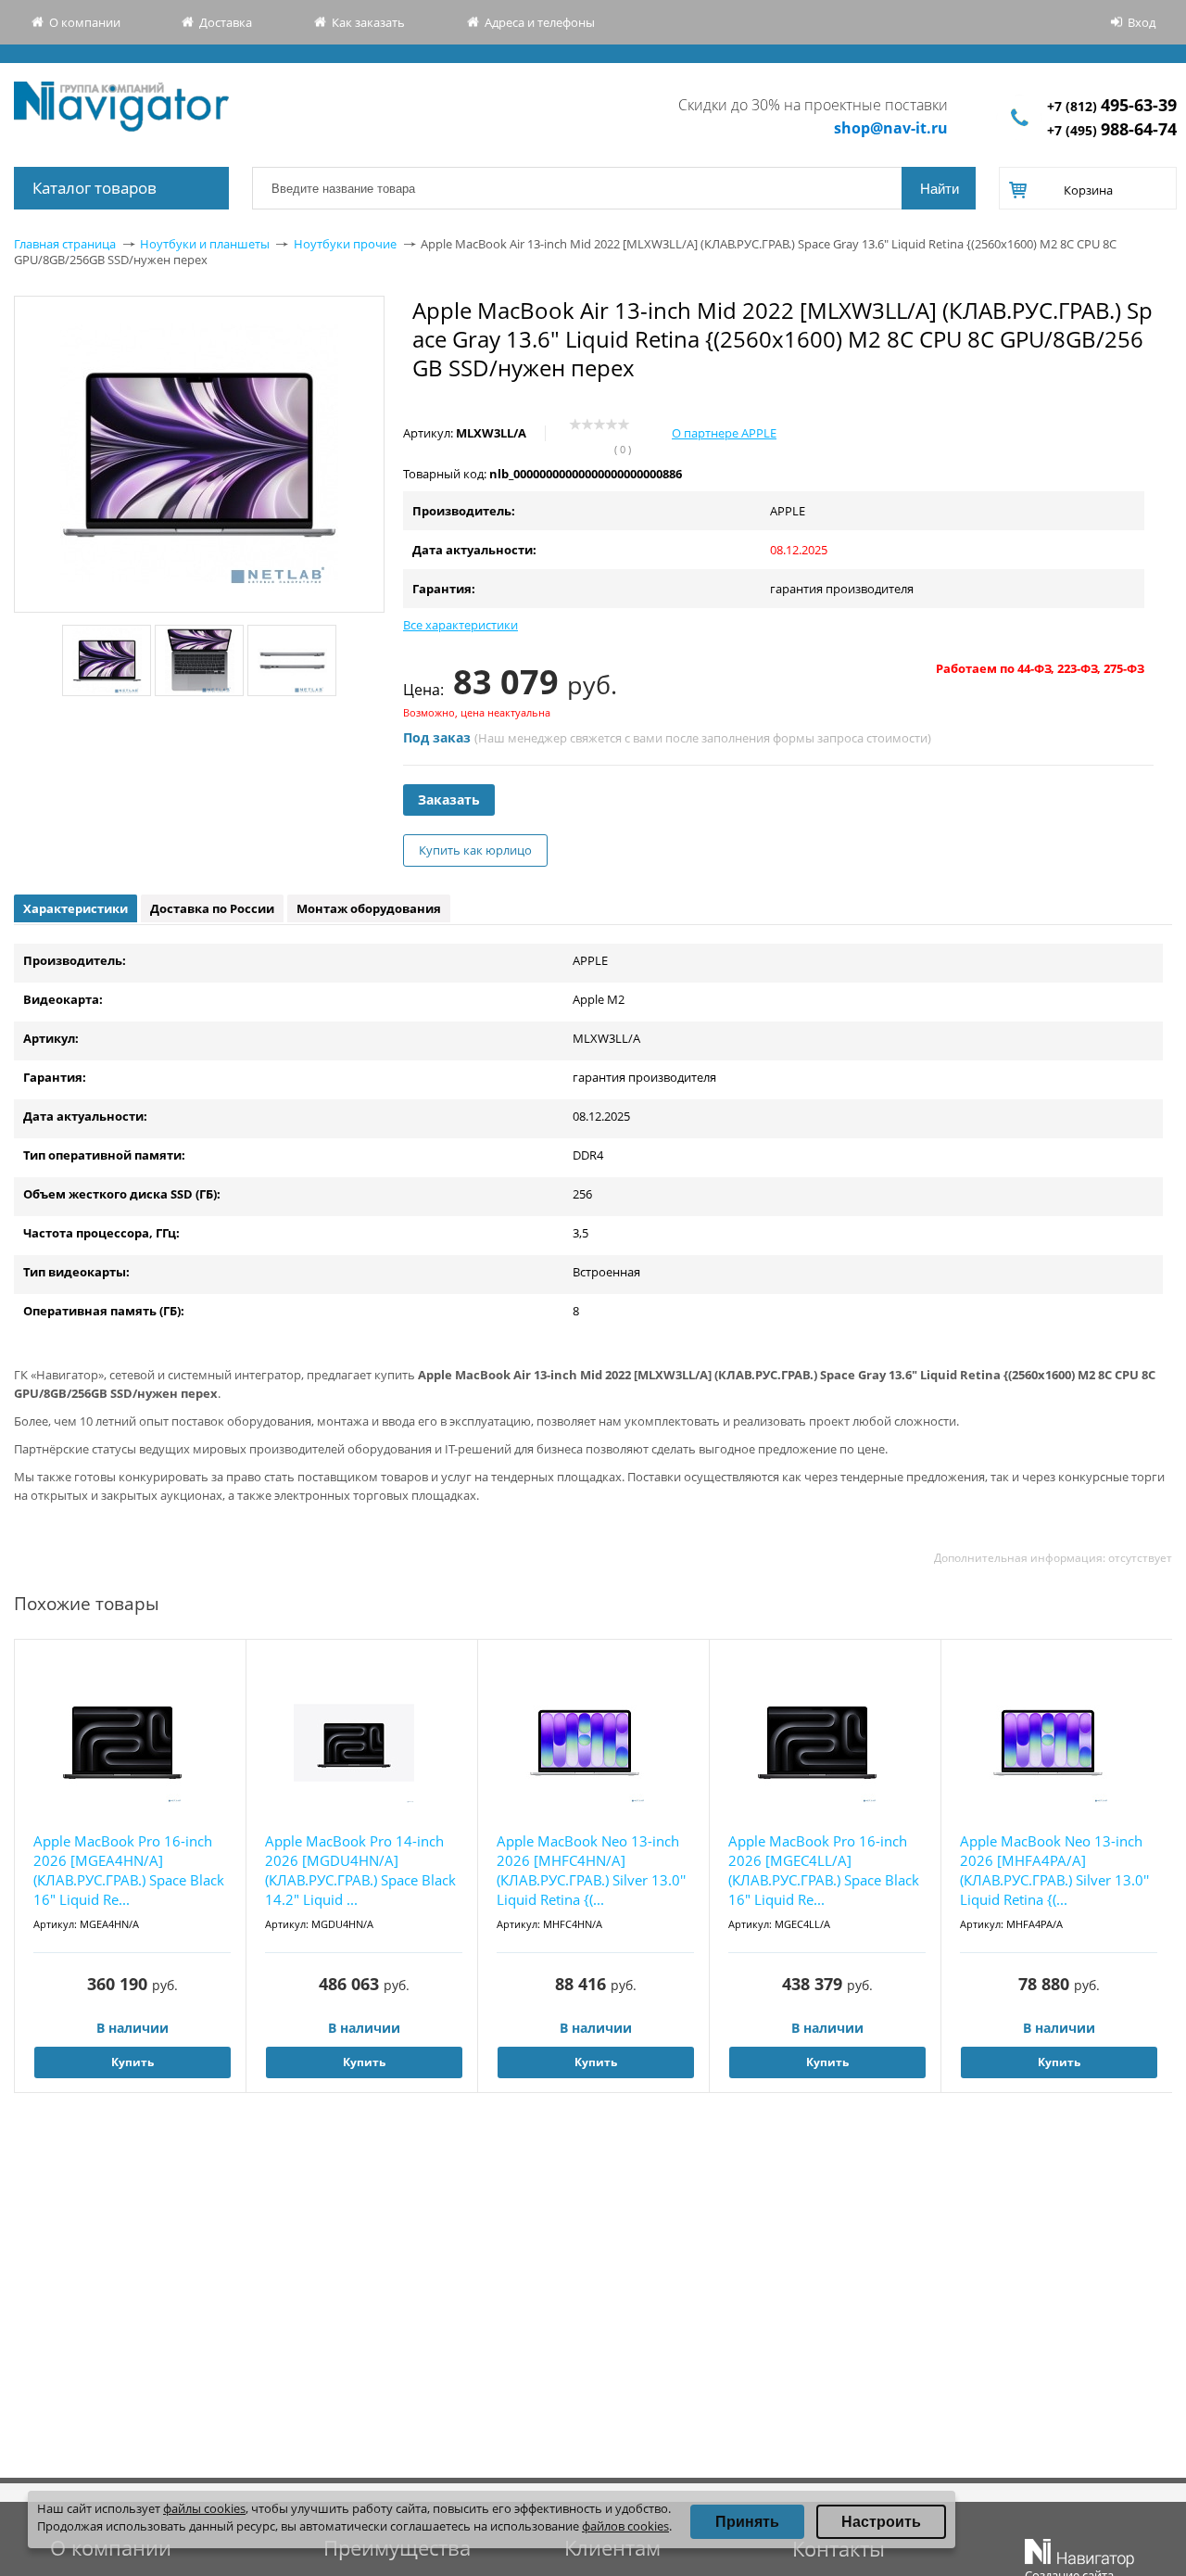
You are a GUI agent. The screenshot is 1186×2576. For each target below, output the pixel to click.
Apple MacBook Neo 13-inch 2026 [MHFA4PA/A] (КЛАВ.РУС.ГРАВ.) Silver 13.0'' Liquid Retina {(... (1054, 1870)
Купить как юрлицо (475, 850)
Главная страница (65, 244)
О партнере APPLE (724, 433)
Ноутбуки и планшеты (205, 244)
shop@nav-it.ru (891, 128)
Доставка (226, 22)
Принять (747, 2522)
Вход (1142, 22)
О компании (85, 22)
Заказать (449, 799)
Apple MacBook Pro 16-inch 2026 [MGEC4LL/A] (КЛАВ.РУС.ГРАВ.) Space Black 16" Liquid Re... (824, 1870)
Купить (132, 2062)
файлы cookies (204, 2508)
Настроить (881, 2522)
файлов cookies (625, 2526)
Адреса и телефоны (540, 22)
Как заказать (368, 22)
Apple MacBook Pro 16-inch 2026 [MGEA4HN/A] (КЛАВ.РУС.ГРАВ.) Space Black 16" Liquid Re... (129, 1870)
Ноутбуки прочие (345, 244)
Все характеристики (461, 625)
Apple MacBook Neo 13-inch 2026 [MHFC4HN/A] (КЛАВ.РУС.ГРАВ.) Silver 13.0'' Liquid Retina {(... (591, 1870)
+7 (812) (1112, 106)
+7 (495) (1112, 130)
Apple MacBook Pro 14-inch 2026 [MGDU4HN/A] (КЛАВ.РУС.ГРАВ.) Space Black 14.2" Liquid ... (360, 1870)
